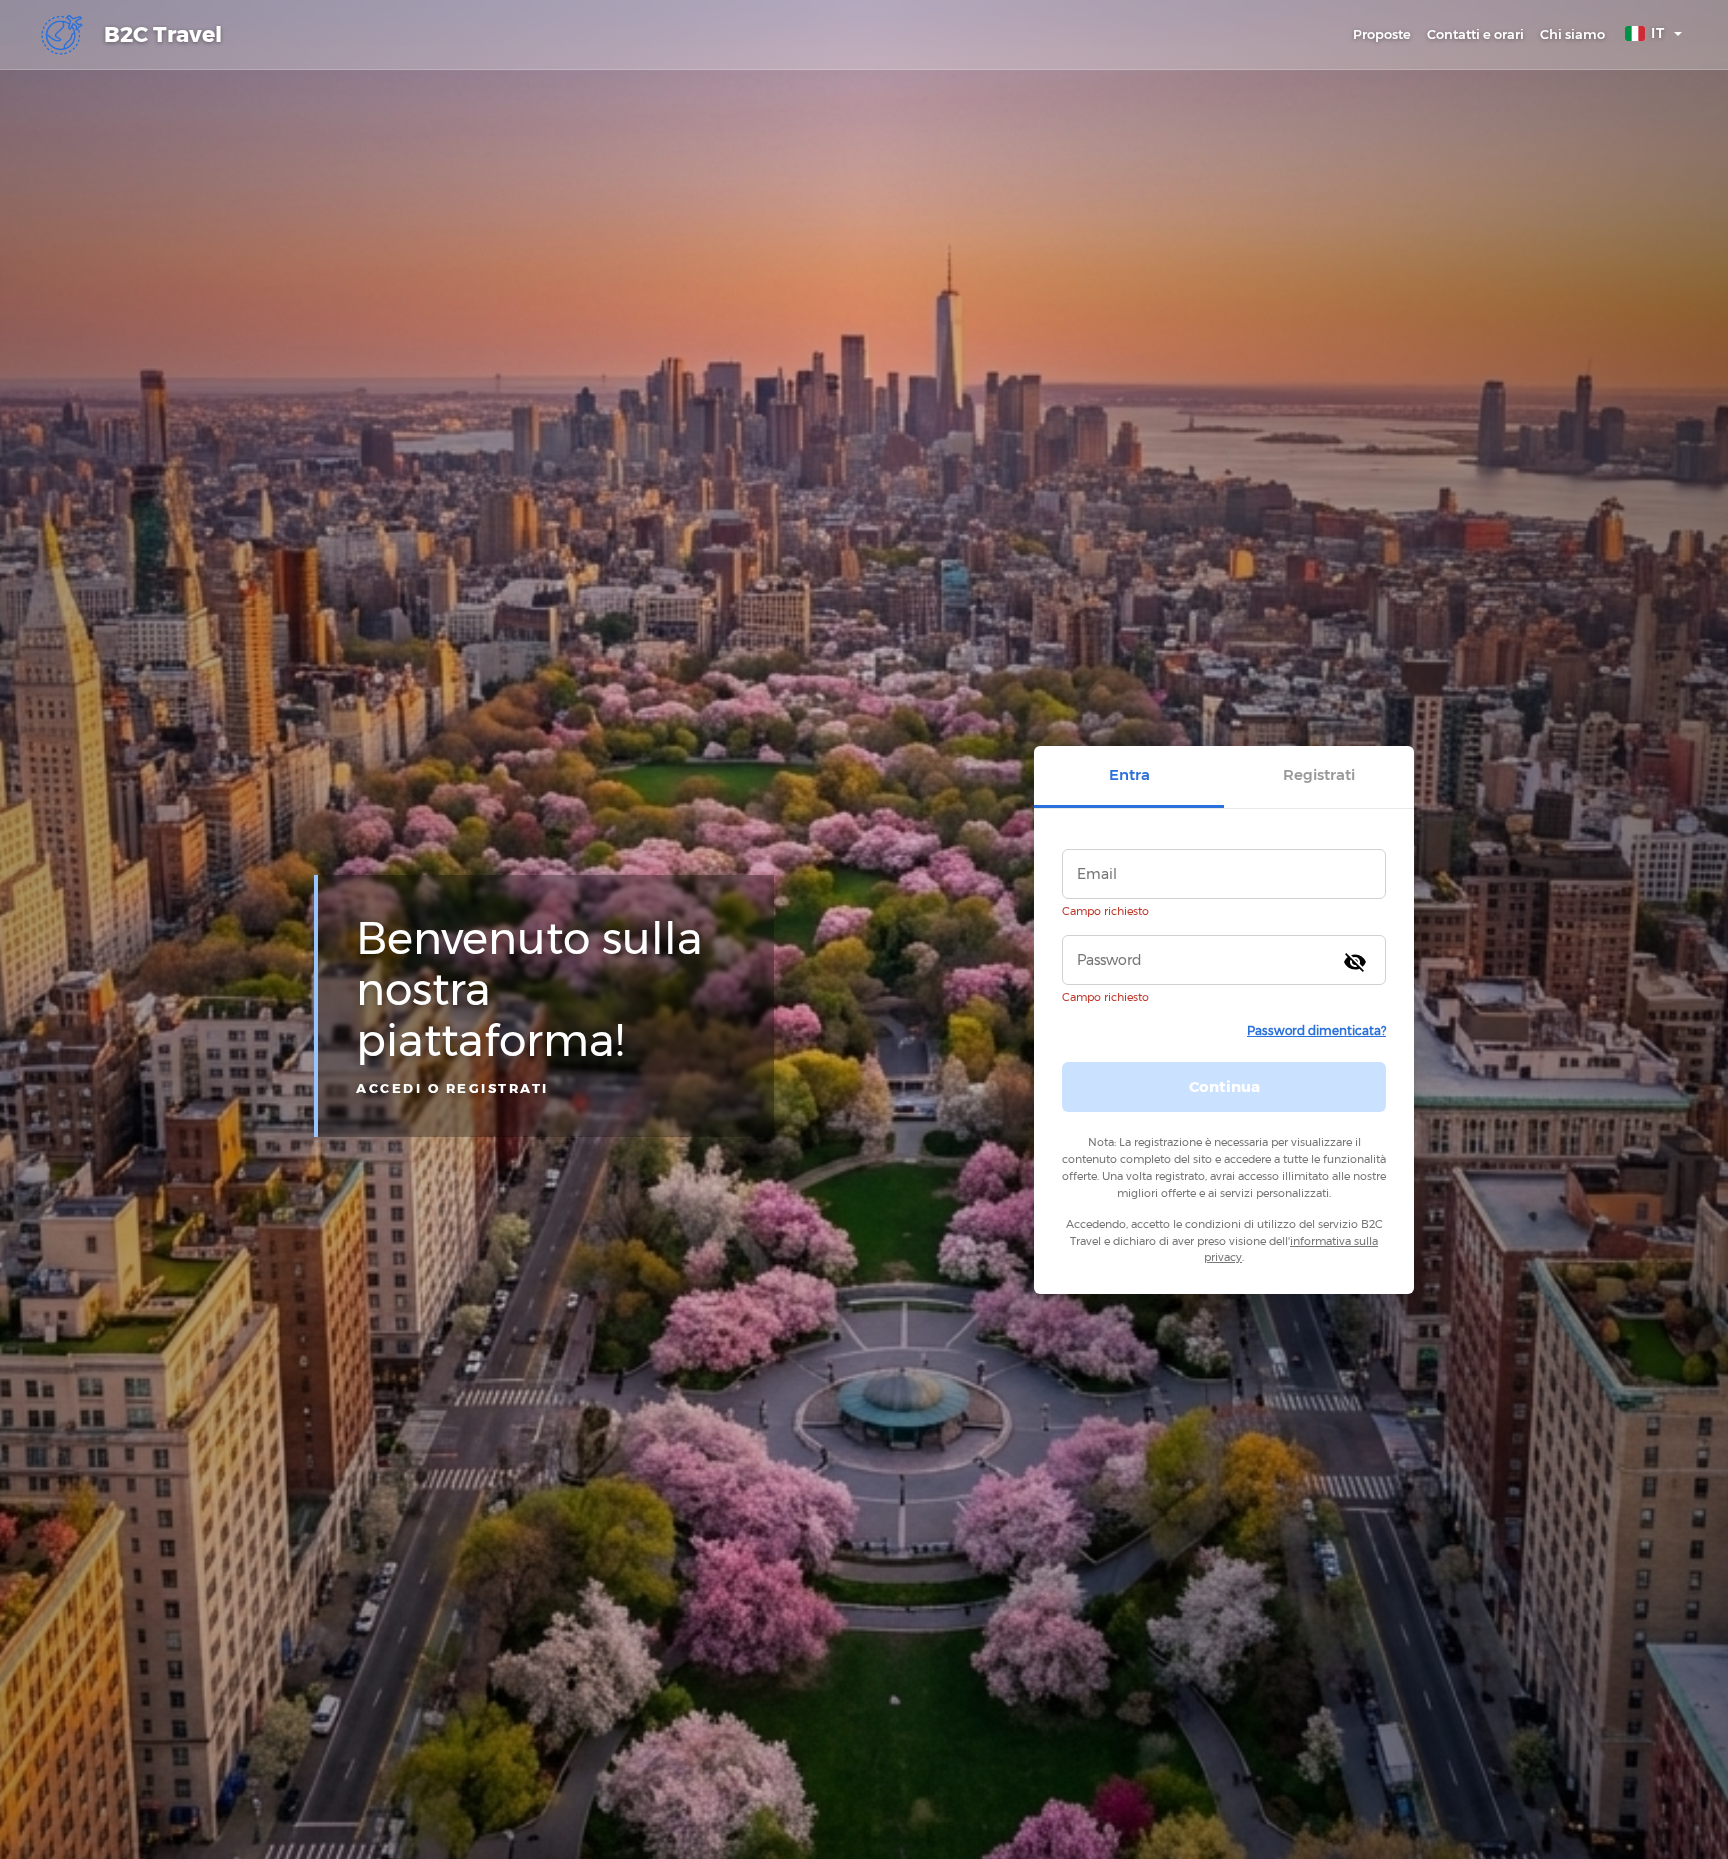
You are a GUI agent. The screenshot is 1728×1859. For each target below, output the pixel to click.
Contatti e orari (1475, 34)
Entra (1129, 774)
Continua (1224, 1085)
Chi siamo (1572, 34)
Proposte (1382, 34)
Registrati (1319, 774)
